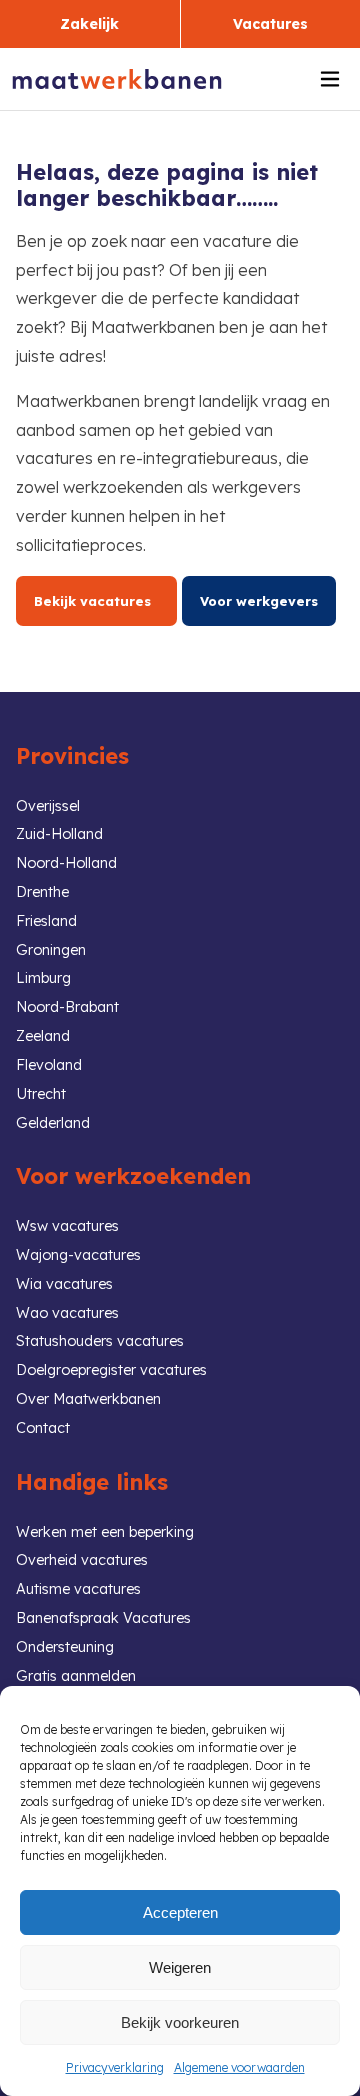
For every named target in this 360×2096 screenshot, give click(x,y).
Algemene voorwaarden (239, 2067)
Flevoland (49, 1065)
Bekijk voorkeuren (180, 2022)
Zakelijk (89, 24)
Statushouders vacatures (100, 1341)
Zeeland (43, 1036)
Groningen (51, 950)
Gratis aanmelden (76, 1676)
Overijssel (48, 806)
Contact (43, 1428)
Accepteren (180, 1912)
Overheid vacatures (82, 1560)
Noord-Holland (66, 863)
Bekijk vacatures (96, 601)
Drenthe (42, 892)
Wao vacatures (67, 1313)
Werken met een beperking (105, 1532)
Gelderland (53, 1123)
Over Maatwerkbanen (88, 1399)
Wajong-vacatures (78, 1255)
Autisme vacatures (78, 1589)
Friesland (46, 921)
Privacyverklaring (115, 2067)
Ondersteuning (65, 1647)
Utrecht (41, 1094)
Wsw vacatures (67, 1226)
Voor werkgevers (259, 601)
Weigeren (180, 1967)
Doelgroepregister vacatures (111, 1370)
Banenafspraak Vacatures (103, 1618)
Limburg (43, 978)
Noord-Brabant (67, 1007)
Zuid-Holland (59, 834)
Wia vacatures (64, 1284)
